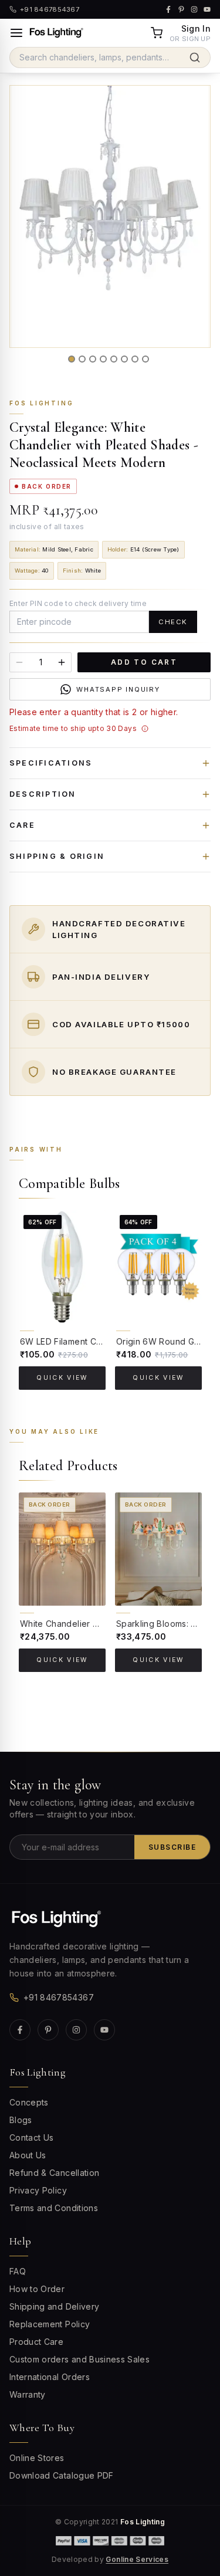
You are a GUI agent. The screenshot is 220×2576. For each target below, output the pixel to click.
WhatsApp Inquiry (118, 689)
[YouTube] (104, 2030)
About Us (28, 2155)
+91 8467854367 (59, 1997)
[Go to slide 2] (82, 359)
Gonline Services (137, 2559)
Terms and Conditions (54, 2208)
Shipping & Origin (57, 856)
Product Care (36, 2342)
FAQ (18, 2271)
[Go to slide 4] (103, 359)
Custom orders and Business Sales (79, 2359)
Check (173, 622)
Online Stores (37, 2458)
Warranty (28, 2394)
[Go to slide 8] (145, 359)
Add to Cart (144, 662)
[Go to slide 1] (72, 359)
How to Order (37, 2289)
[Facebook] (20, 2030)
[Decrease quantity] (19, 662)
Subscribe (172, 1847)
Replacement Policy (50, 2324)
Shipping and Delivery (54, 2306)
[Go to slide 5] (114, 359)
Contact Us (32, 2137)
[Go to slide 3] (93, 359)
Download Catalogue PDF (62, 2475)
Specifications (51, 763)
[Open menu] (16, 33)
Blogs (21, 2120)
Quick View (62, 1378)
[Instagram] (76, 2030)
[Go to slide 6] (124, 359)
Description (43, 794)
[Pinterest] (48, 2030)
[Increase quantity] (62, 662)
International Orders (50, 2377)
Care (22, 825)
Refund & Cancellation (54, 2173)
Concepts (29, 2102)
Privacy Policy (38, 2190)
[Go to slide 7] (135, 359)
